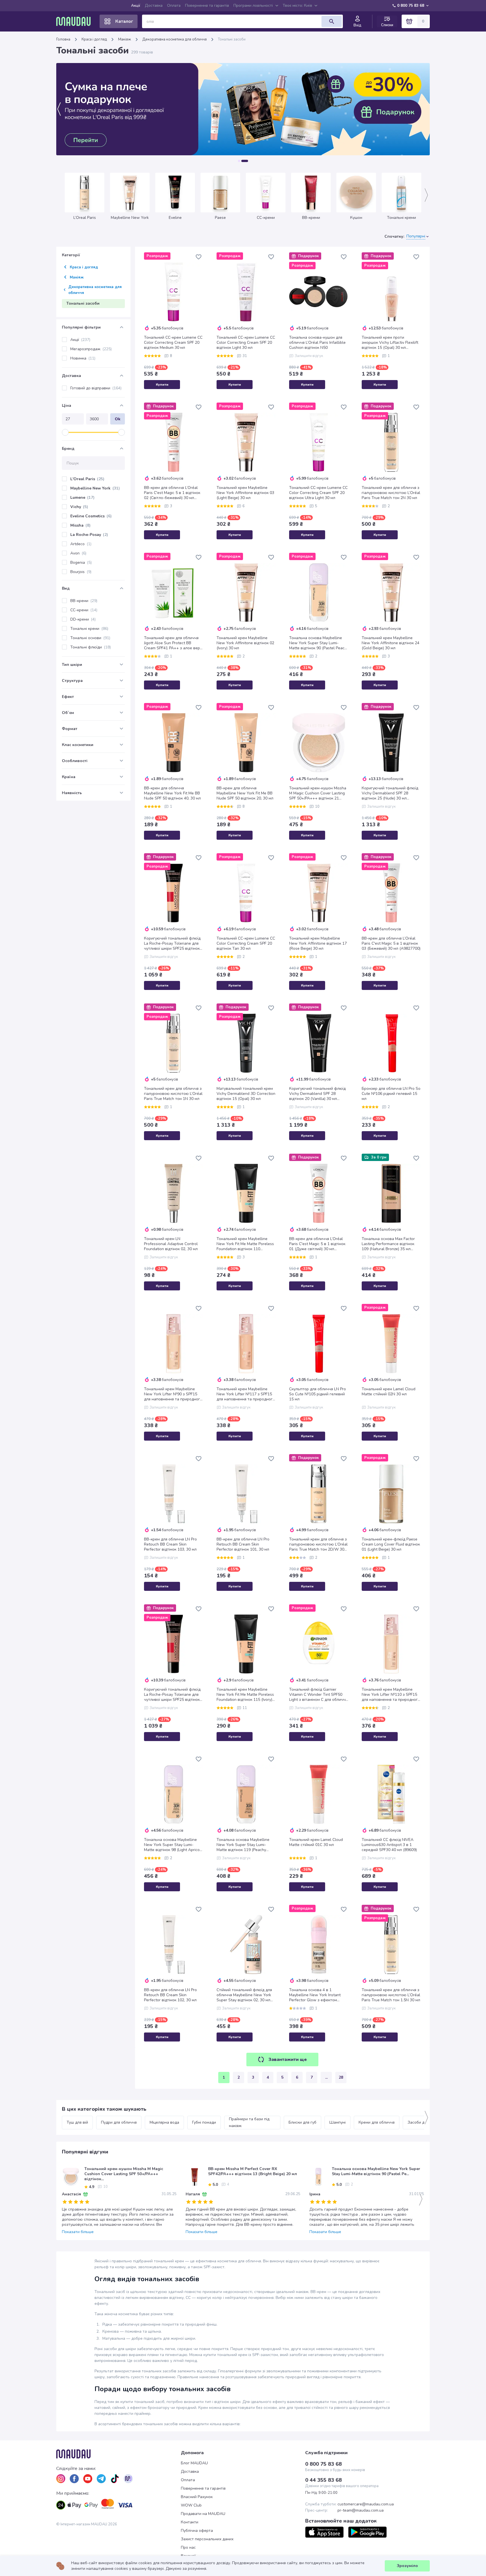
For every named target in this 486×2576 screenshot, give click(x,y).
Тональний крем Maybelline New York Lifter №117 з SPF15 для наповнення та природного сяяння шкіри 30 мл (246, 1394)
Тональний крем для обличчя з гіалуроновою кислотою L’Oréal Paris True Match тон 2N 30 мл (391, 493)
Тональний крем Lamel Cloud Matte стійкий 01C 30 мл (316, 1842)
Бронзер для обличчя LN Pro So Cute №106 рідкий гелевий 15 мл (391, 1094)
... (326, 2077)
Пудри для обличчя (119, 2122)
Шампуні (337, 2122)
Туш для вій (77, 2122)
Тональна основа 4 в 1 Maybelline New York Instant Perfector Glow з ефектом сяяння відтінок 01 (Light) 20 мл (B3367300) (318, 1995)
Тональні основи (90, 638)
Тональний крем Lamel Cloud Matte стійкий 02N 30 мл (389, 1392)
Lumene (82, 498)
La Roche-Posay (89, 535)
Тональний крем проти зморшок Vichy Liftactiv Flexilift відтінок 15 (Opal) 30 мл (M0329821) (390, 343)
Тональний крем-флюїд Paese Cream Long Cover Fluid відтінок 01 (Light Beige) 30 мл (391, 1544)
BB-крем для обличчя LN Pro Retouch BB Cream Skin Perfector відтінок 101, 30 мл (243, 1544)
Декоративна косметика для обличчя (175, 39)
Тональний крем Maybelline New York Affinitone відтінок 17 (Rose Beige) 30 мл (318, 944)
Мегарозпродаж (91, 349)
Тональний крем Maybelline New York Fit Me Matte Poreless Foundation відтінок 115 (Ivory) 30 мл (245, 1695)
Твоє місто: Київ (297, 5)
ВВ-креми (84, 601)
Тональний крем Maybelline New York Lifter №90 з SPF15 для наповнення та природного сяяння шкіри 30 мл (173, 1394)
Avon (78, 553)
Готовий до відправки (96, 388)
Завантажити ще (288, 2060)
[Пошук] (332, 21)
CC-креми (84, 610)
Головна (63, 39)
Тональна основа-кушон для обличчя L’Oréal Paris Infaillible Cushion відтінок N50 (317, 343)
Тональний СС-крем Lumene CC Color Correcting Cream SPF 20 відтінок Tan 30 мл (246, 944)
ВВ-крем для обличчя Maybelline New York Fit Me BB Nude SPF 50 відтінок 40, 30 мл (172, 793)
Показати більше (78, 2232)
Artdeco (81, 544)
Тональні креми (89, 629)
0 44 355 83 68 (323, 2480)
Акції (136, 5)
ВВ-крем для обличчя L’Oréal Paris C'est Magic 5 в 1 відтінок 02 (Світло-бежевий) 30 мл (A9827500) (172, 493)
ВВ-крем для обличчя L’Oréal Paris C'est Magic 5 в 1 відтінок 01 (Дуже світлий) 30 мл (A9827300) (317, 1244)
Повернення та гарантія (207, 5)
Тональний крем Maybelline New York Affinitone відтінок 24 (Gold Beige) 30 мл (391, 643)
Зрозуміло (407, 2566)
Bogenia (81, 562)
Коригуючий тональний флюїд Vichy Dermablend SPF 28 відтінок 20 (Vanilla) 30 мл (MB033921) (317, 1094)
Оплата (174, 5)
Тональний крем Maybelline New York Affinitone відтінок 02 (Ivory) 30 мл (245, 643)
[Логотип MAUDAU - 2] (76, 21)
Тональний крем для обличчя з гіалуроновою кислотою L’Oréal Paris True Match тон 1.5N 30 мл (391, 1995)
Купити (162, 385)
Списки (387, 25)
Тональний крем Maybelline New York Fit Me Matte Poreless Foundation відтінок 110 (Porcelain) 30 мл (245, 1244)
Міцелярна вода (164, 2122)
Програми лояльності (253, 5)
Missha (80, 525)
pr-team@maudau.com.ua (361, 2510)
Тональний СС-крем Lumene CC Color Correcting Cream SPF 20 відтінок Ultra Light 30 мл (318, 493)
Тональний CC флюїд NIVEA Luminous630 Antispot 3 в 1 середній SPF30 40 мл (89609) (389, 1845)
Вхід (357, 25)
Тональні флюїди (91, 647)
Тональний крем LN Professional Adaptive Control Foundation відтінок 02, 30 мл (171, 1244)
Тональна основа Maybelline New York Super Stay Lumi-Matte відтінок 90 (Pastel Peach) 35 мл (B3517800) (319, 643)
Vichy (79, 507)
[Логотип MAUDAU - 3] (119, 2454)
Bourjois (81, 572)
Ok (118, 419)
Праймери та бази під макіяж (250, 2122)
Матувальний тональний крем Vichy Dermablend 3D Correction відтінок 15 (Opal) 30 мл (246, 1094)
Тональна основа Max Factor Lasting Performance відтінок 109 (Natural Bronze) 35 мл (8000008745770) (388, 1244)
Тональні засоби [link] (232, 39)
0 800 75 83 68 (411, 5)
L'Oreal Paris (87, 479)
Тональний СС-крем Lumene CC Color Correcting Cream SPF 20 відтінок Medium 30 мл (173, 343)
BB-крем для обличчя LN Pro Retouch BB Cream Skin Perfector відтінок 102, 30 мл (170, 1995)
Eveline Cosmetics (91, 516)
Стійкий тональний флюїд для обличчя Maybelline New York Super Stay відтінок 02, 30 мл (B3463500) (244, 1995)
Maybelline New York (95, 488)
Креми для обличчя (377, 2122)
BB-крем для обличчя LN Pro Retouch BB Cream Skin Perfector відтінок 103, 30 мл (170, 1544)
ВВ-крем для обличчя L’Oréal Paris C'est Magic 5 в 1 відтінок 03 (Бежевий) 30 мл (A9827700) (391, 944)
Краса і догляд (94, 39)
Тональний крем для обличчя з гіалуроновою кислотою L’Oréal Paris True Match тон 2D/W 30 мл (318, 1544)
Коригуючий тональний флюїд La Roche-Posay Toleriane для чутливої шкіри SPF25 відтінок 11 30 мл (172, 1695)
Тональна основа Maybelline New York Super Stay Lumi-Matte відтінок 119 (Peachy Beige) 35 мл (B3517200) (243, 1845)
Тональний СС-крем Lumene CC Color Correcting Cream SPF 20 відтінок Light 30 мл (246, 343)
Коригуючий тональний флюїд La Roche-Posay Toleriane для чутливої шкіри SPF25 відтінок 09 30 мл (172, 944)
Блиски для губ (302, 2122)
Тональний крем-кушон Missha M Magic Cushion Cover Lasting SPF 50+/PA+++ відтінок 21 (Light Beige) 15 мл (318, 793)
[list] (61, 2479)
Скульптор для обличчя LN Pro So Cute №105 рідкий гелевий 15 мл (318, 1394)
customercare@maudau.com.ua (366, 2504)
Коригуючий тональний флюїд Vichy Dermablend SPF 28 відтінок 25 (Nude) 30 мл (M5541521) (390, 793)
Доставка (154, 5)
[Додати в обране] (199, 257)
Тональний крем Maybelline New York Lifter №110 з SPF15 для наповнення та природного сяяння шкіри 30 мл (391, 1695)
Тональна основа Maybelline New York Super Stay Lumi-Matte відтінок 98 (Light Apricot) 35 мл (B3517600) (173, 1845)
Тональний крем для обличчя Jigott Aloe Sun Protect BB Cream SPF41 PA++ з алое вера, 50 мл (174, 643)
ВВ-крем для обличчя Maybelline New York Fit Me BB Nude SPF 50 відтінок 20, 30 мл (245, 793)
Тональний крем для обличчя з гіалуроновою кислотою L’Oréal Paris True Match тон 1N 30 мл (173, 1094)
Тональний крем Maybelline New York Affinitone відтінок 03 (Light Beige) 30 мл (245, 493)
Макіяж (125, 39)
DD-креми (83, 619)
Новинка (83, 358)
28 (341, 2077)
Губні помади (204, 2122)
